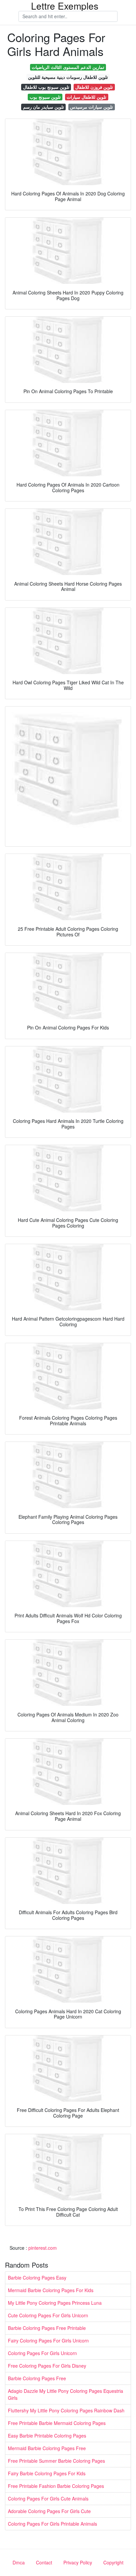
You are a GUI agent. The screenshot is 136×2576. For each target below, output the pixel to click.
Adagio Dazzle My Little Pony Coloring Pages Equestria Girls (66, 2394)
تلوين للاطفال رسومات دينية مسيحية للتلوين (68, 77)
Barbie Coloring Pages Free (37, 2378)
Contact (44, 2562)
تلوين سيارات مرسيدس (91, 107)
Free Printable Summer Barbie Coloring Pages (56, 2461)
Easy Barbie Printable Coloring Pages (47, 2436)
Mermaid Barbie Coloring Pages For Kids (51, 2290)
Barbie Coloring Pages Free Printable (47, 2328)
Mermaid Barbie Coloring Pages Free (47, 2448)
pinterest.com (43, 2248)
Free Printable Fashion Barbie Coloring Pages (56, 2486)
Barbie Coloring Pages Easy (37, 2278)
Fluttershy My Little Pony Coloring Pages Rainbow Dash (66, 2410)
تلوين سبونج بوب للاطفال (46, 87)
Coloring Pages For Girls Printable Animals (52, 2524)
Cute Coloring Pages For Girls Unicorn (48, 2315)
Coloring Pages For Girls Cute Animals (48, 2498)
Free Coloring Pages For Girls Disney (47, 2366)
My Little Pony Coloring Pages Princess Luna (55, 2303)
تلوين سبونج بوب (45, 97)
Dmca (19, 2562)
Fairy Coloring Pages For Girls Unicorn (48, 2340)
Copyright (113, 2562)
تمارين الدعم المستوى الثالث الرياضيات (68, 67)
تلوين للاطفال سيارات (86, 97)
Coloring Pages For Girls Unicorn (42, 2353)
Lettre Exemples (65, 6)
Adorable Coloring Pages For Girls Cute (49, 2511)
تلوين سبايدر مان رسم (44, 107)
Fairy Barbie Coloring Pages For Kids (47, 2473)
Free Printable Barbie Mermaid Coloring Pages (57, 2423)
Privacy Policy (78, 2562)
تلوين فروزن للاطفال (94, 87)
